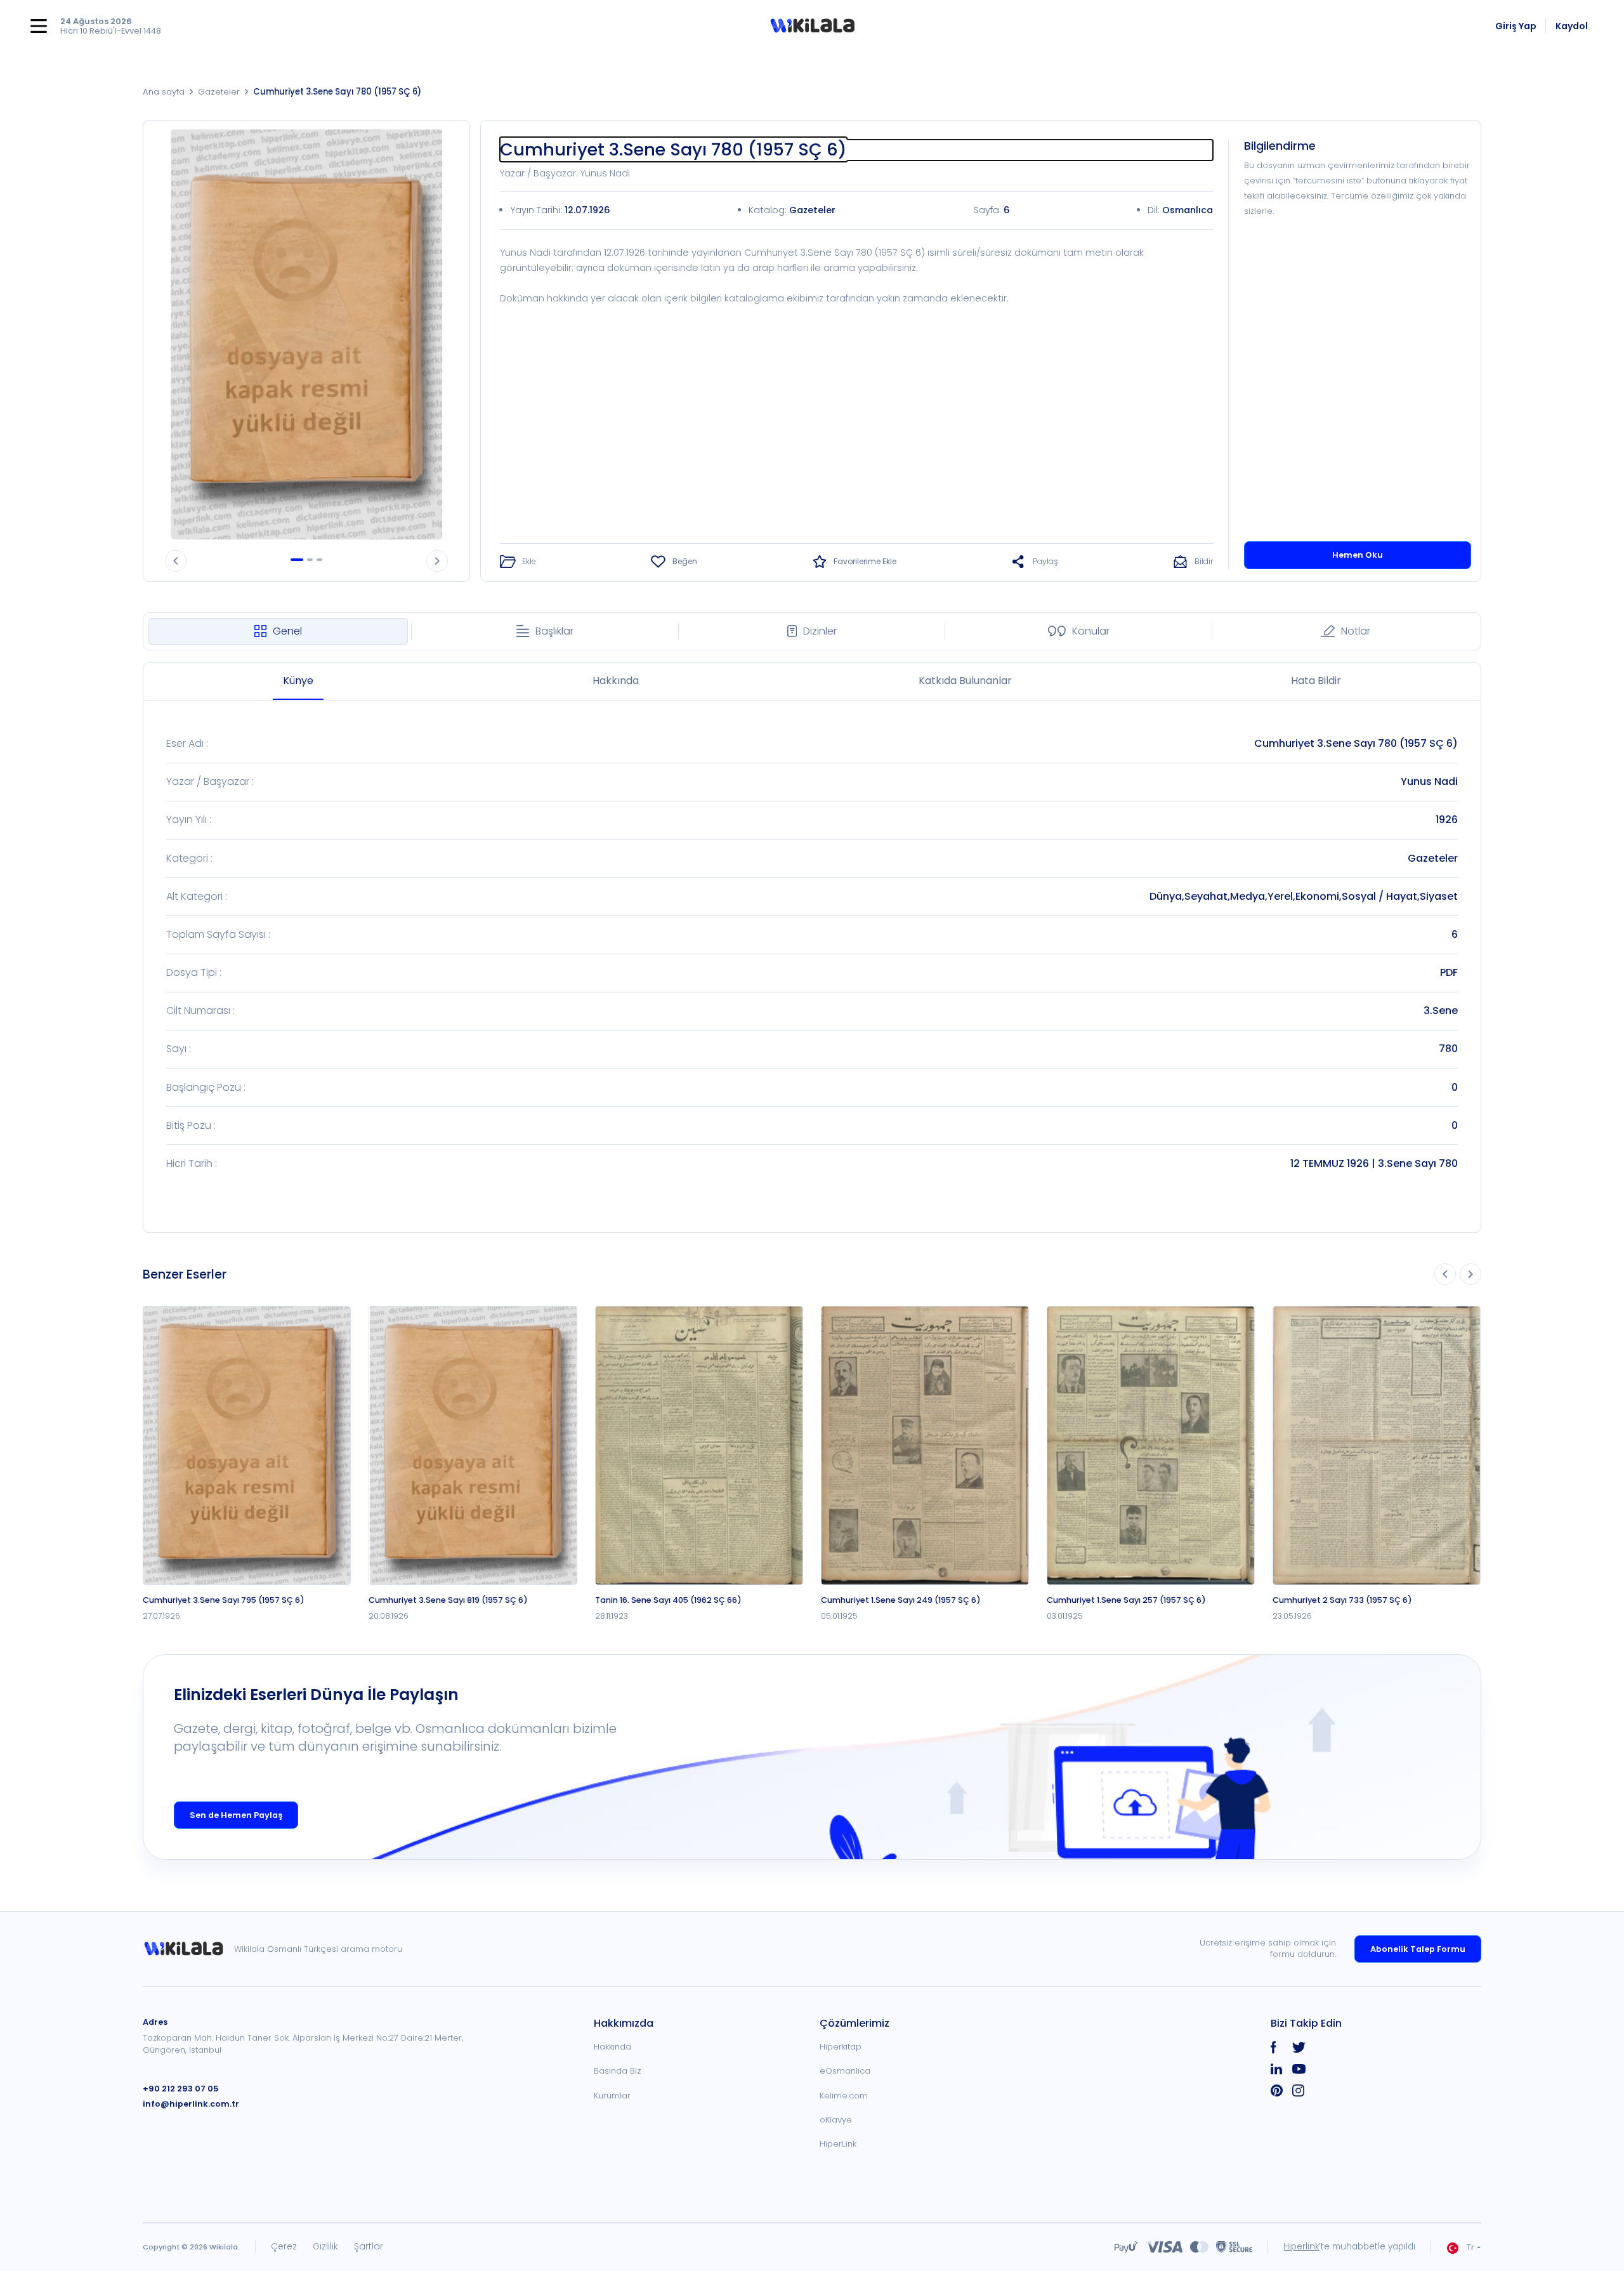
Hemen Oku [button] (1358, 555)
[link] (188, 1949)
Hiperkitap (841, 2047)
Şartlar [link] (369, 2247)
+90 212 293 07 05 (181, 2089)
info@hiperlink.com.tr (191, 2104)
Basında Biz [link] (618, 2071)
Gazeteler (219, 92)
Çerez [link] (284, 2247)
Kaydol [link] (1572, 26)
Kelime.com (844, 2096)
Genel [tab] (287, 631)
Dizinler (820, 631)
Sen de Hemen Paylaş (236, 1815)
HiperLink (838, 2144)
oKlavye (836, 2120)
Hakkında (616, 681)
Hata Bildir (1316, 681)
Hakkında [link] (612, 2047)
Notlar (1356, 631)
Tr (1470, 2247)
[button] (812, 26)
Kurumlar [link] (612, 2096)
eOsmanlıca (845, 2071)
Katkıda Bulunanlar (965, 681)
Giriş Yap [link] (1516, 26)
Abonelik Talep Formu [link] (1418, 1949)
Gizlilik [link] (325, 2247)
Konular (1091, 631)
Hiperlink (1301, 2247)
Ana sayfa (164, 92)
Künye (298, 681)
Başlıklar (554, 631)
